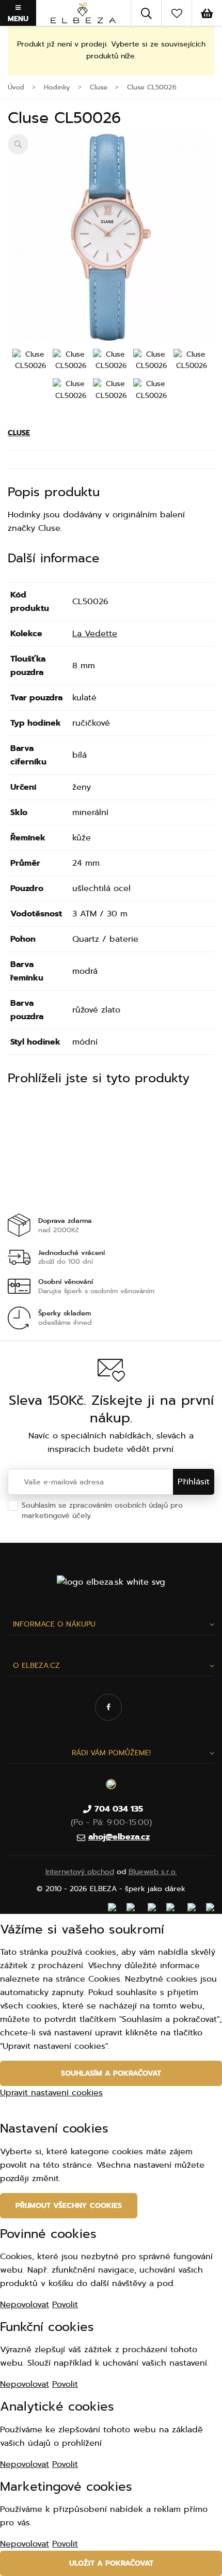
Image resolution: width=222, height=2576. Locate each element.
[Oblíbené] (177, 13)
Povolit (65, 2305)
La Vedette (95, 634)
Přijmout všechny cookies (69, 2206)
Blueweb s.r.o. (153, 1872)
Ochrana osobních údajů (138, 1516)
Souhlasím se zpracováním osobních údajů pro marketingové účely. (102, 1511)
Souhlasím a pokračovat (111, 2073)
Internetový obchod (80, 1872)
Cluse (19, 433)
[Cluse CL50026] (111, 237)
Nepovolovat (25, 2305)
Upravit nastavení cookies (51, 2093)
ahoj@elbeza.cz (119, 1837)
